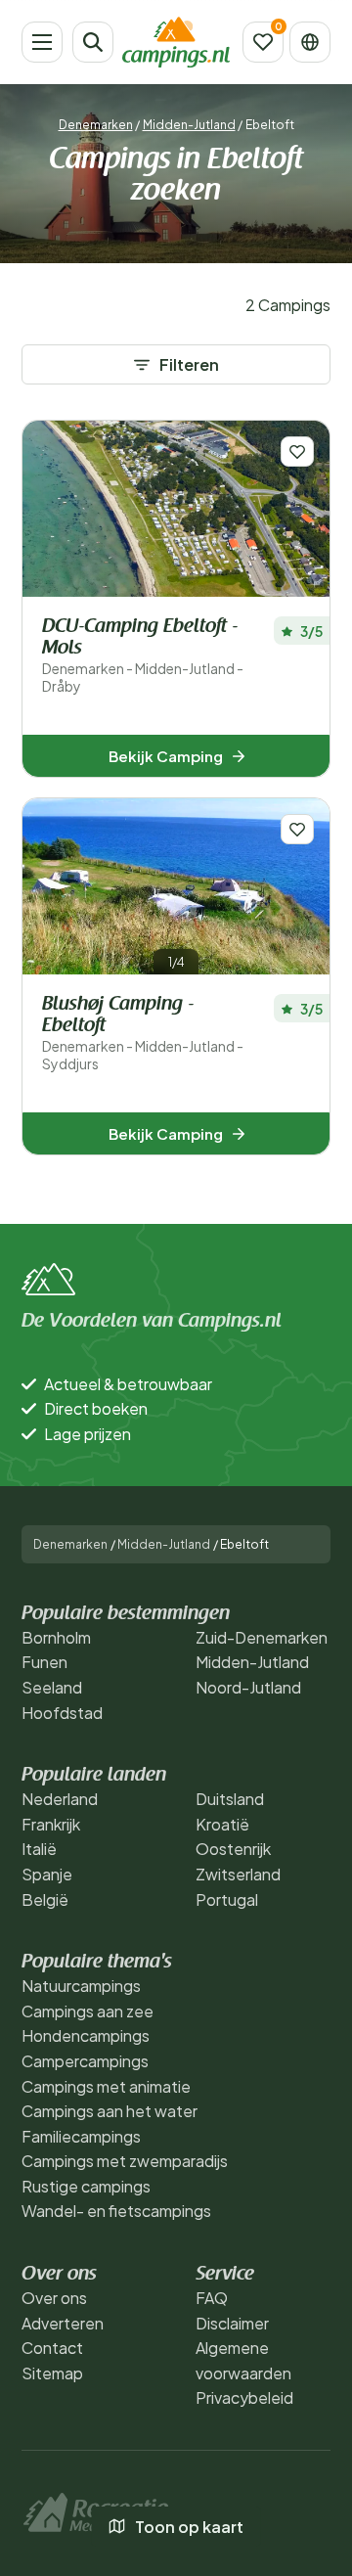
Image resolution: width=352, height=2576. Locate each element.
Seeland (52, 1687)
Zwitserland (238, 1874)
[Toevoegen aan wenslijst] (297, 452)
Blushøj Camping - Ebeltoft (143, 1034)
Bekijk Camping (166, 756)
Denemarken (96, 125)
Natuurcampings (81, 1986)
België (45, 1899)
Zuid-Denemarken (262, 1637)
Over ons (54, 2298)
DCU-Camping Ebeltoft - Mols (143, 656)
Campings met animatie (106, 2086)
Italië (39, 1849)
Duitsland (230, 1799)
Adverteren (63, 2323)
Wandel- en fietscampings (116, 2211)
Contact (52, 2348)
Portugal (227, 1899)
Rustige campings (86, 2186)
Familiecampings (81, 2136)
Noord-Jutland (248, 1687)
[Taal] (310, 42)
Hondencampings (86, 2035)
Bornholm (56, 1637)
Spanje (47, 1874)
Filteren (189, 364)
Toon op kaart (189, 2527)
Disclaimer (232, 2323)
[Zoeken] (93, 42)
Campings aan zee (88, 2011)
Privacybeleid (244, 2397)
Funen (44, 1662)
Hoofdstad (62, 1713)
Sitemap (52, 2373)
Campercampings (85, 2061)
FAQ (212, 2298)
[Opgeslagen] (263, 42)
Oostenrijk (233, 1849)
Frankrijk (51, 1824)
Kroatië (222, 1824)
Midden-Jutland (189, 125)
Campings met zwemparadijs (125, 2161)
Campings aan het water (110, 2111)
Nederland (60, 1799)
